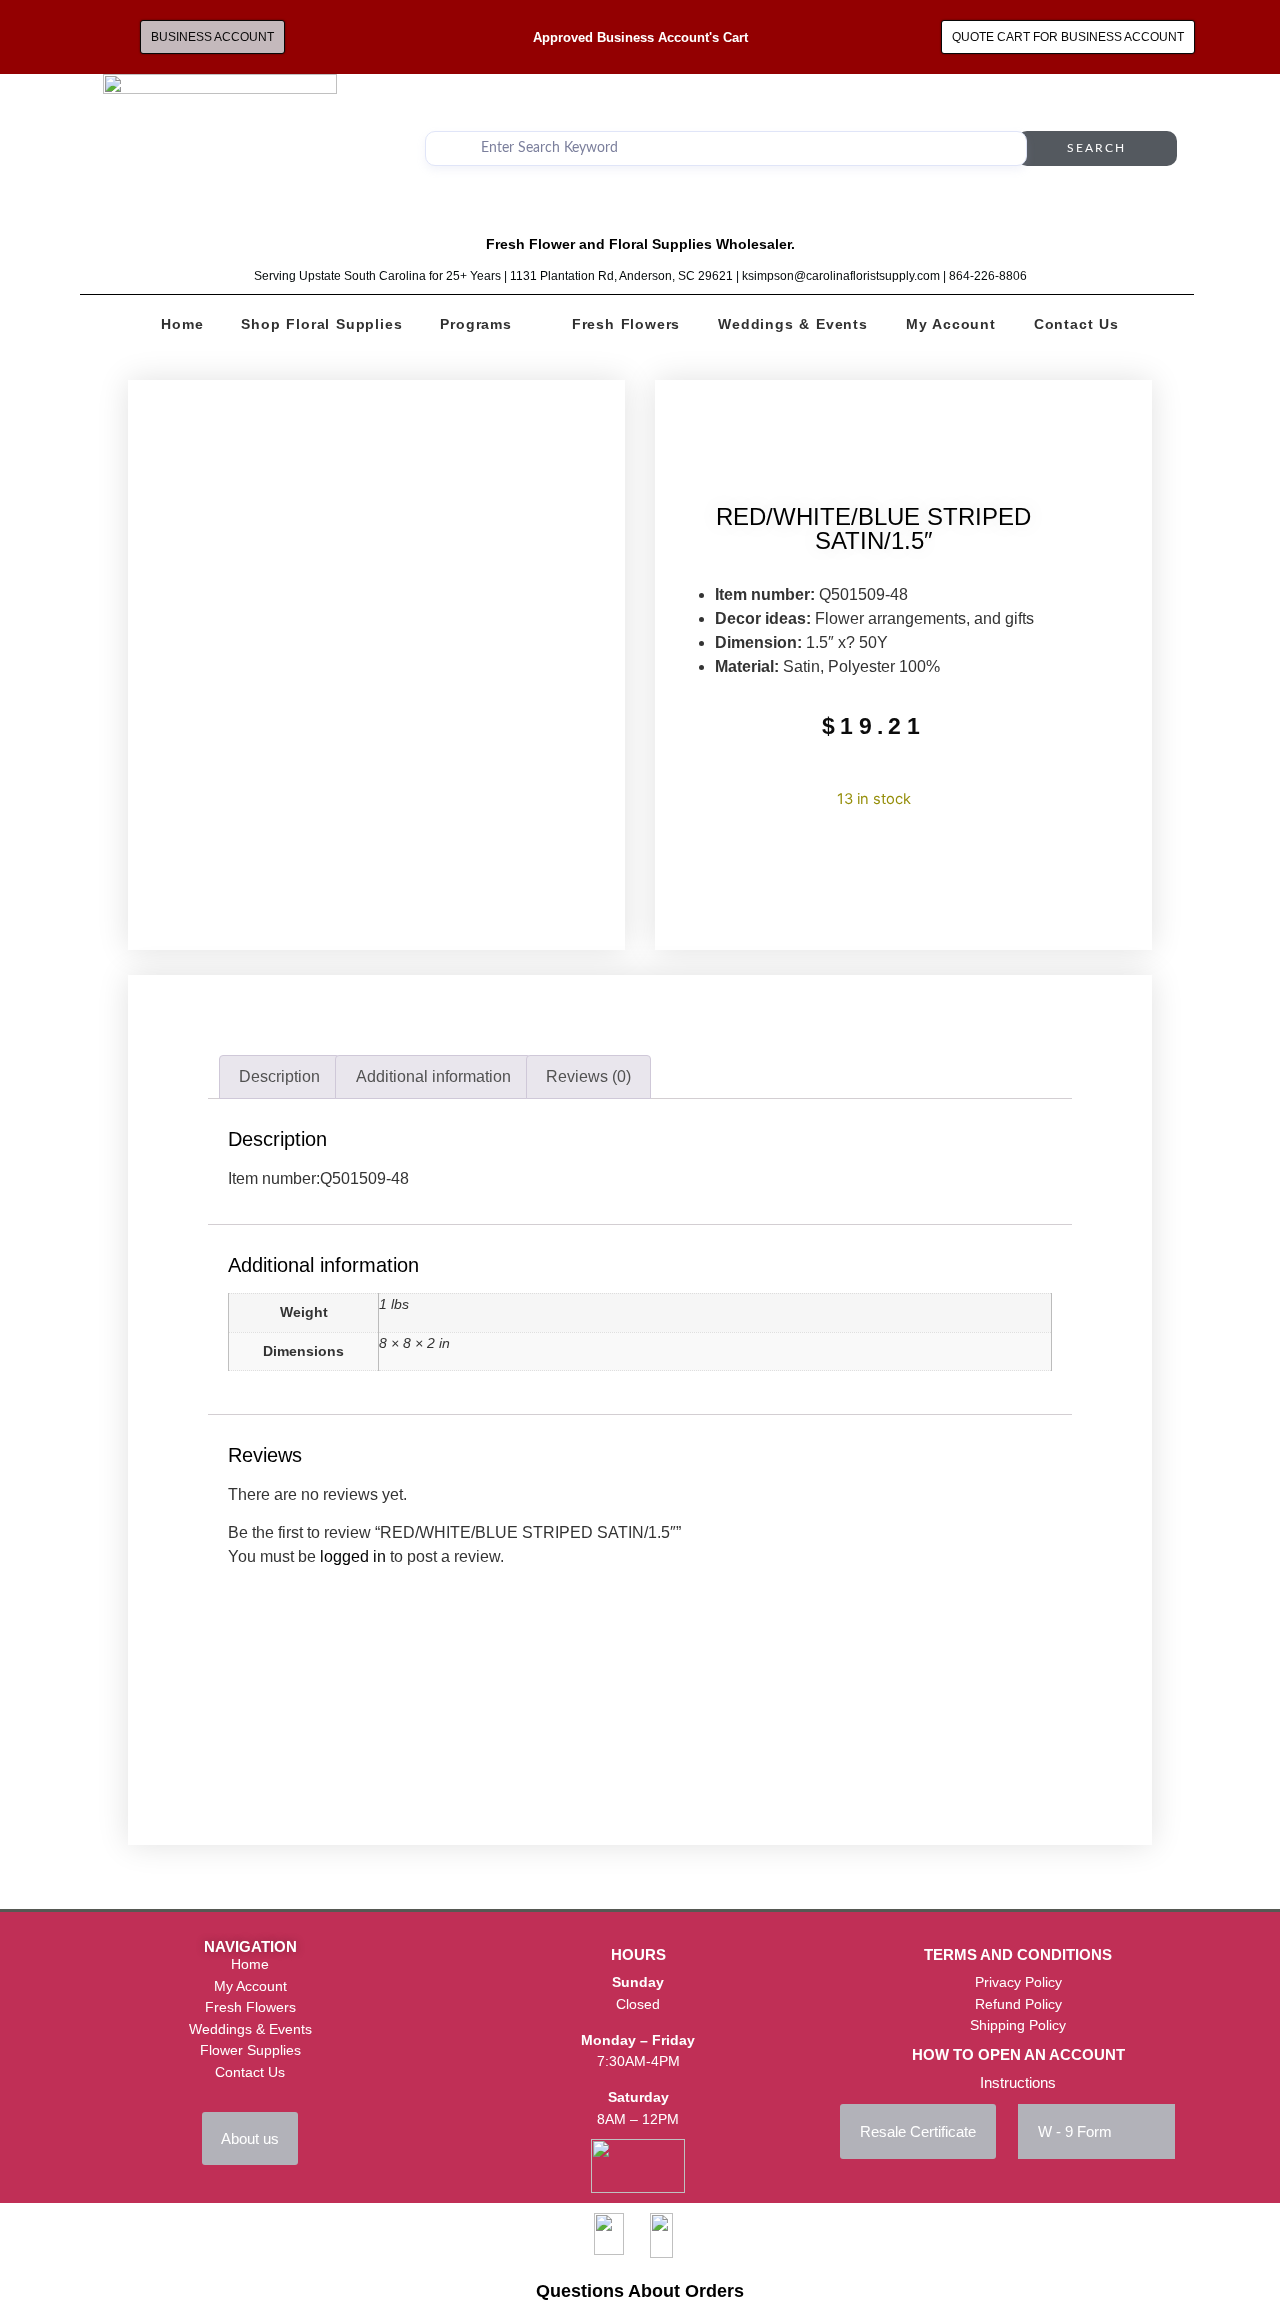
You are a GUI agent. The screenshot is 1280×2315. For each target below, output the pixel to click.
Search (1096, 148)
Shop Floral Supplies (321, 324)
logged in (353, 1556)
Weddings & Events (793, 324)
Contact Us (1076, 324)
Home (182, 324)
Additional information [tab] (433, 1076)
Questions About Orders (640, 2291)
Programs (475, 324)
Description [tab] (279, 1076)
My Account (951, 324)
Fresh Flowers (626, 324)
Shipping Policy (1018, 2025)
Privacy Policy (1018, 1982)
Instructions (1018, 2082)
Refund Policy (1018, 2004)
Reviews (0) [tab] (588, 1076)
